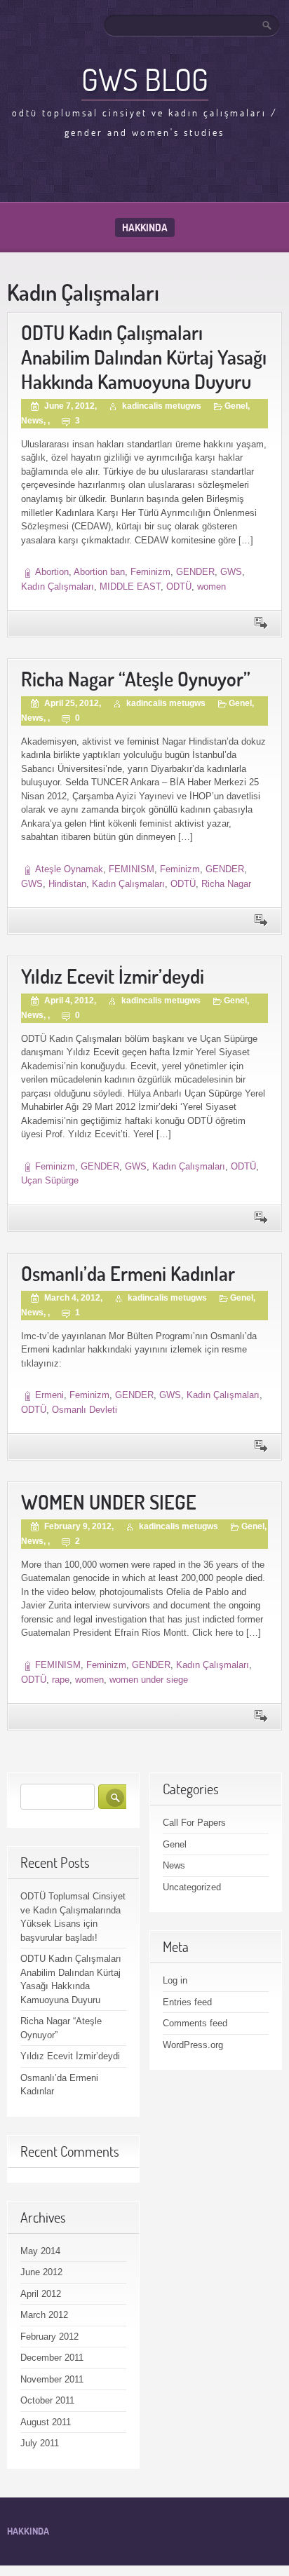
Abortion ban (99, 572)
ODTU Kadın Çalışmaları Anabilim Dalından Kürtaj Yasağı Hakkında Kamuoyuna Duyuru (144, 357)
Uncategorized (192, 1887)
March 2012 (44, 2315)
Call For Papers (194, 1823)
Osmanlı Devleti (85, 1410)
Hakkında (145, 228)
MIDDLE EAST (130, 587)
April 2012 (41, 2294)
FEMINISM (132, 869)
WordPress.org (193, 2045)
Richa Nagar (226, 884)
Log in (175, 1980)
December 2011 (52, 2358)
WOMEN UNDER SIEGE (109, 1502)
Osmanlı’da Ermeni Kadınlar (128, 1274)
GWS (231, 572)
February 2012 (49, 2337)
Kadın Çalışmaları (58, 587)
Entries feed (187, 2002)
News (32, 421)
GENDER (195, 572)
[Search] (268, 25)
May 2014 (40, 2251)
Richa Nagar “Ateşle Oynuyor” (136, 679)
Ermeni (49, 1395)
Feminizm (150, 572)
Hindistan (67, 884)
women (211, 587)
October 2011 (47, 2400)
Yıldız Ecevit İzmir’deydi (113, 976)
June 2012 (41, 2272)
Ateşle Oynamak (69, 869)
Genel (236, 406)
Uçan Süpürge (50, 1180)
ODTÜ (179, 587)
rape (61, 1680)
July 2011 (40, 2443)
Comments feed (195, 2023)
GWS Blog (145, 79)
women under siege (149, 1680)
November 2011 (52, 2379)
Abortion (52, 572)
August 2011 (46, 2422)
